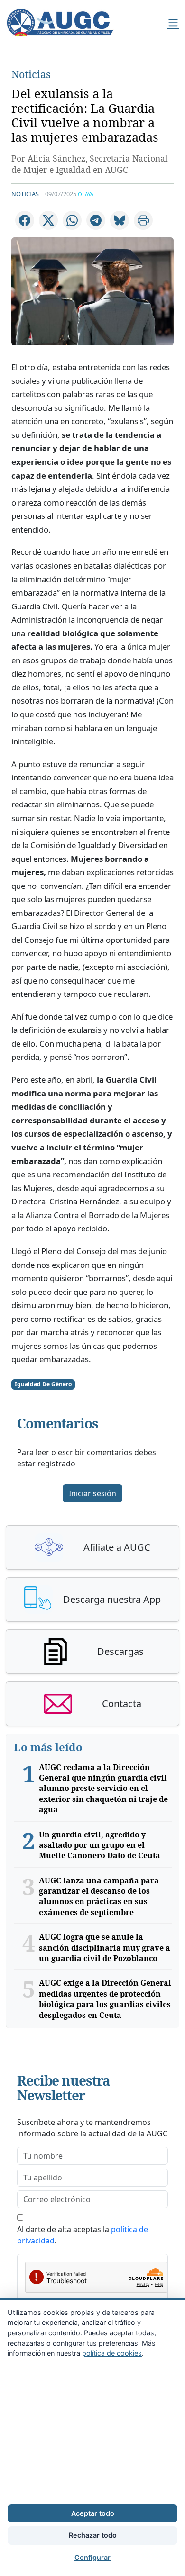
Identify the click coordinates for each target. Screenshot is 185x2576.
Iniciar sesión (92, 1493)
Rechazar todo (93, 2535)
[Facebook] (25, 220)
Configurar (92, 2557)
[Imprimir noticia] (143, 220)
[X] (48, 220)
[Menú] (173, 23)
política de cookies (112, 2353)
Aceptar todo (93, 2513)
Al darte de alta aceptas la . (83, 2235)
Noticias (31, 74)
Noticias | (28, 194)
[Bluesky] (120, 220)
